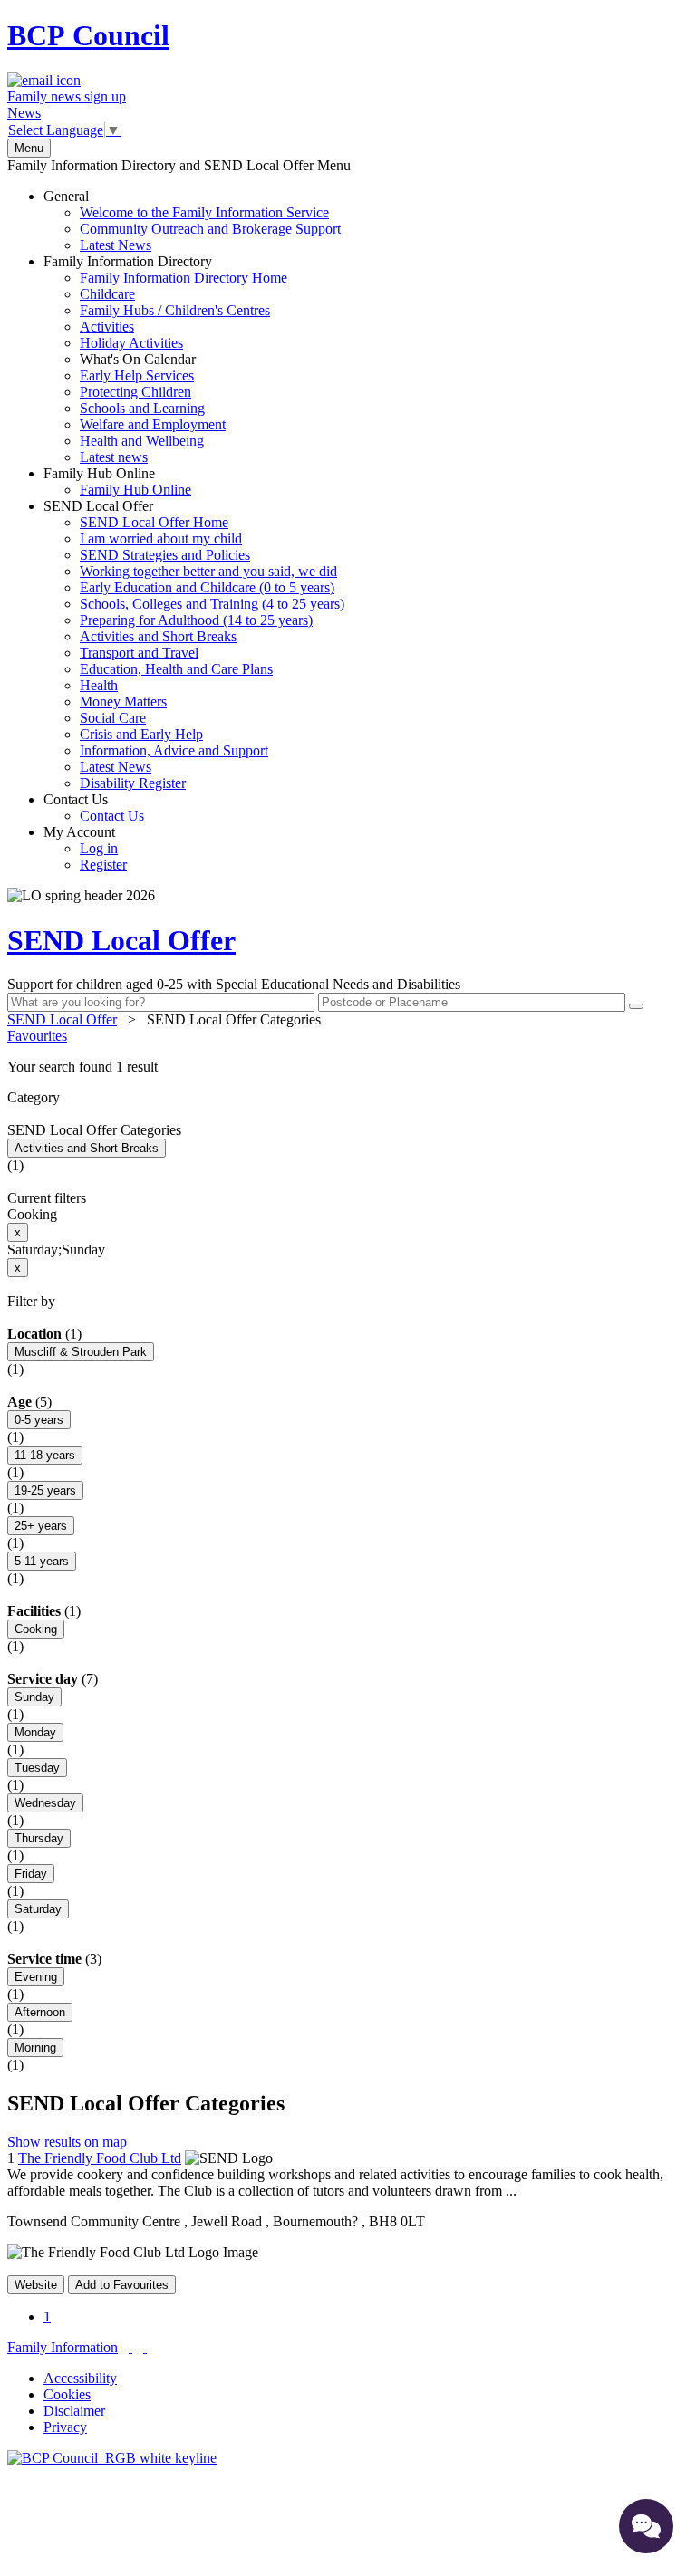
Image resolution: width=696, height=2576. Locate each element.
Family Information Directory (165, 359)
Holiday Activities (131, 343)
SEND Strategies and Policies (165, 555)
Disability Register (133, 783)
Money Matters (123, 702)
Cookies (67, 2394)
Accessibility (80, 2378)
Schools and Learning (142, 408)
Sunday (34, 1697)
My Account (85, 848)
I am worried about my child (161, 538)
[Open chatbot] (646, 2526)
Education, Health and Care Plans (176, 669)
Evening (36, 1977)
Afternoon (40, 2012)
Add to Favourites (122, 2285)
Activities (107, 327)
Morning (35, 2047)
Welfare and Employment (153, 424)
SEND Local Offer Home (154, 522)
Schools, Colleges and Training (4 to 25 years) (212, 604)
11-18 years (45, 1455)
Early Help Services (137, 375)
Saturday (38, 1909)
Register (103, 865)
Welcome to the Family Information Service (204, 212)
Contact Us (94, 807)
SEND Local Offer (194, 644)
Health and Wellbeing (142, 441)
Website (36, 2285)
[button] (348, 1067)
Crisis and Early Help (141, 734)
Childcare (107, 294)
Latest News (116, 245)
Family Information (63, 2347)
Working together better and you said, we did (208, 571)
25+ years (41, 1526)
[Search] (636, 1006)
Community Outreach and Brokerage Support (210, 229)
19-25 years (45, 1490)
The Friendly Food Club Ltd (100, 2158)
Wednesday (45, 1803)
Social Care (113, 718)
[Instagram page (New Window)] (145, 2347)
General (192, 221)
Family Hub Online (117, 481)
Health (99, 685)
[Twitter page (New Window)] (130, 2347)
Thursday (39, 1838)
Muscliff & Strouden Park (81, 1352)
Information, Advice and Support (174, 750)
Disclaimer (74, 2411)
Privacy (65, 2427)
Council (88, 35)
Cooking (36, 1629)
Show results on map (67, 2142)
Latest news (114, 457)
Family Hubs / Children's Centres (175, 310)
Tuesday (37, 1768)
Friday (31, 1874)
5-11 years (42, 1561)
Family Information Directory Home (184, 278)
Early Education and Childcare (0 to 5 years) (207, 587)
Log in (99, 848)
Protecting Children (135, 392)
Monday (35, 1732)
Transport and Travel (139, 653)
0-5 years (39, 1420)
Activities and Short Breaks (158, 636)
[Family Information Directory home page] (112, 2458)
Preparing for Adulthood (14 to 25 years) (196, 620)
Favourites (37, 1036)
